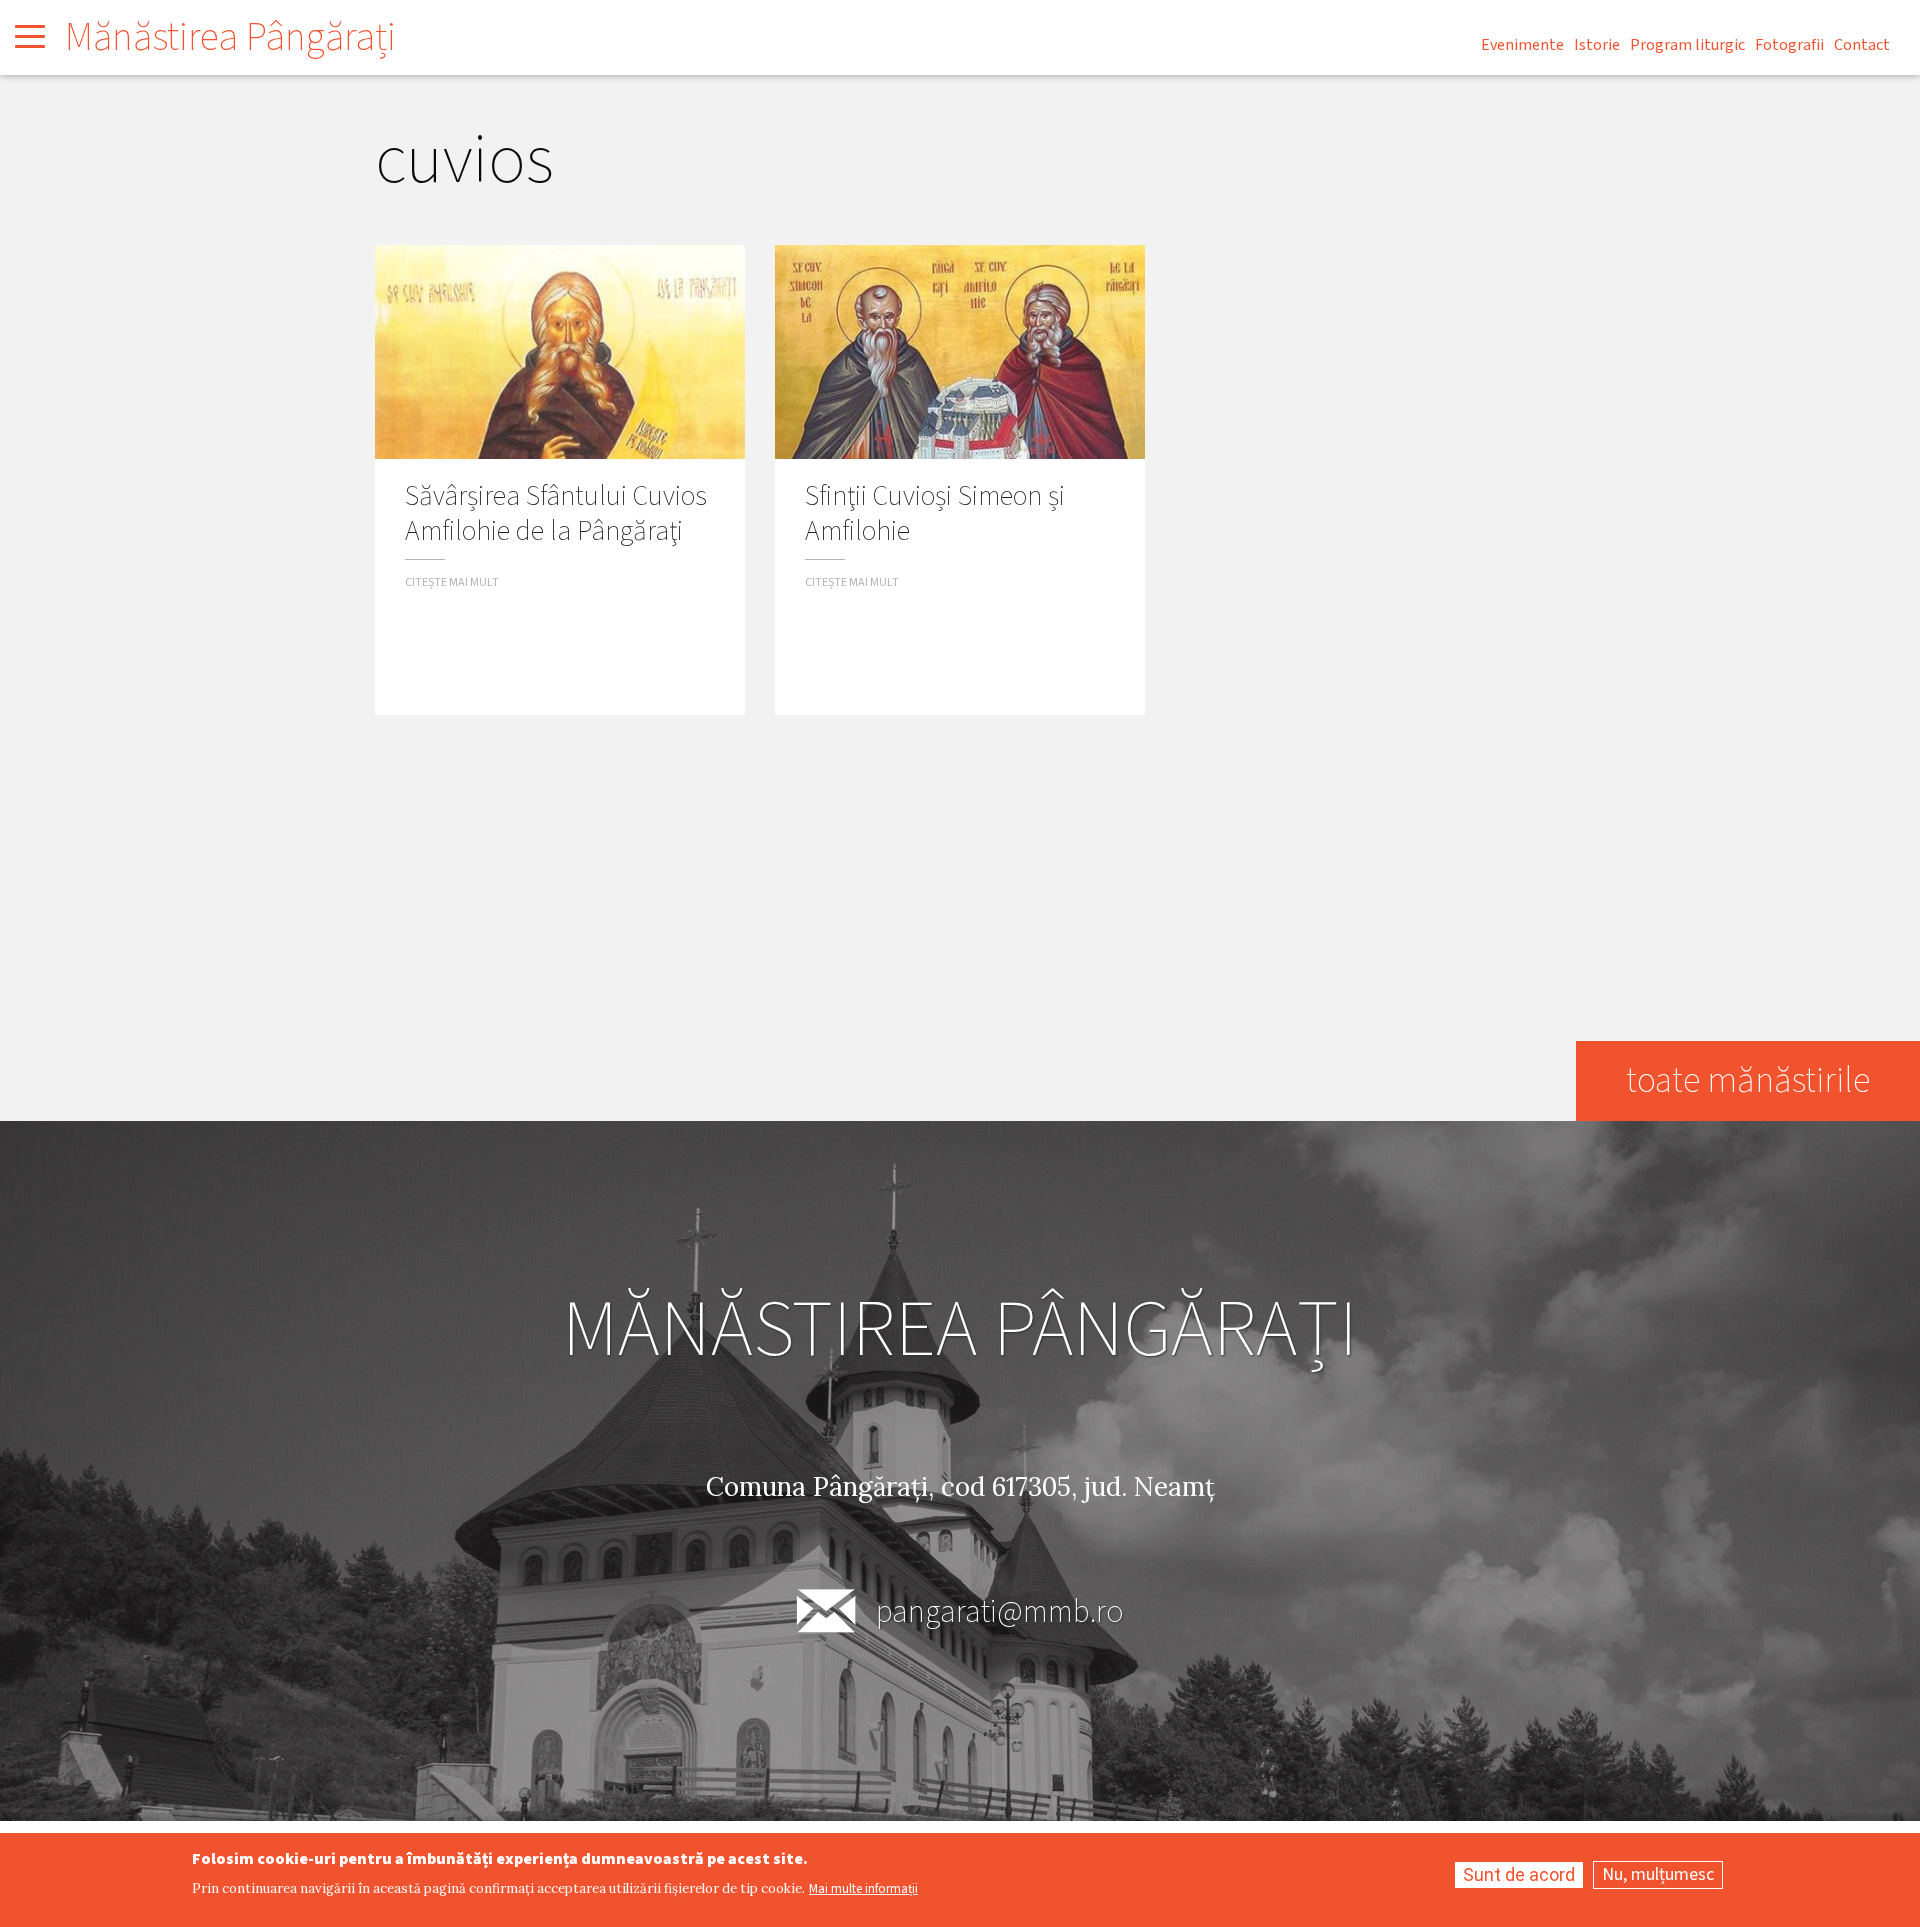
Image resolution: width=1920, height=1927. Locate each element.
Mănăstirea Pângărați (230, 37)
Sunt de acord (1519, 1874)
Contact (1862, 45)
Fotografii (1789, 45)
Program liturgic (1687, 45)
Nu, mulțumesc (1658, 1874)
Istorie (1597, 45)
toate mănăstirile (1748, 1080)
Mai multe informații (863, 1889)
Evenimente (1522, 45)
